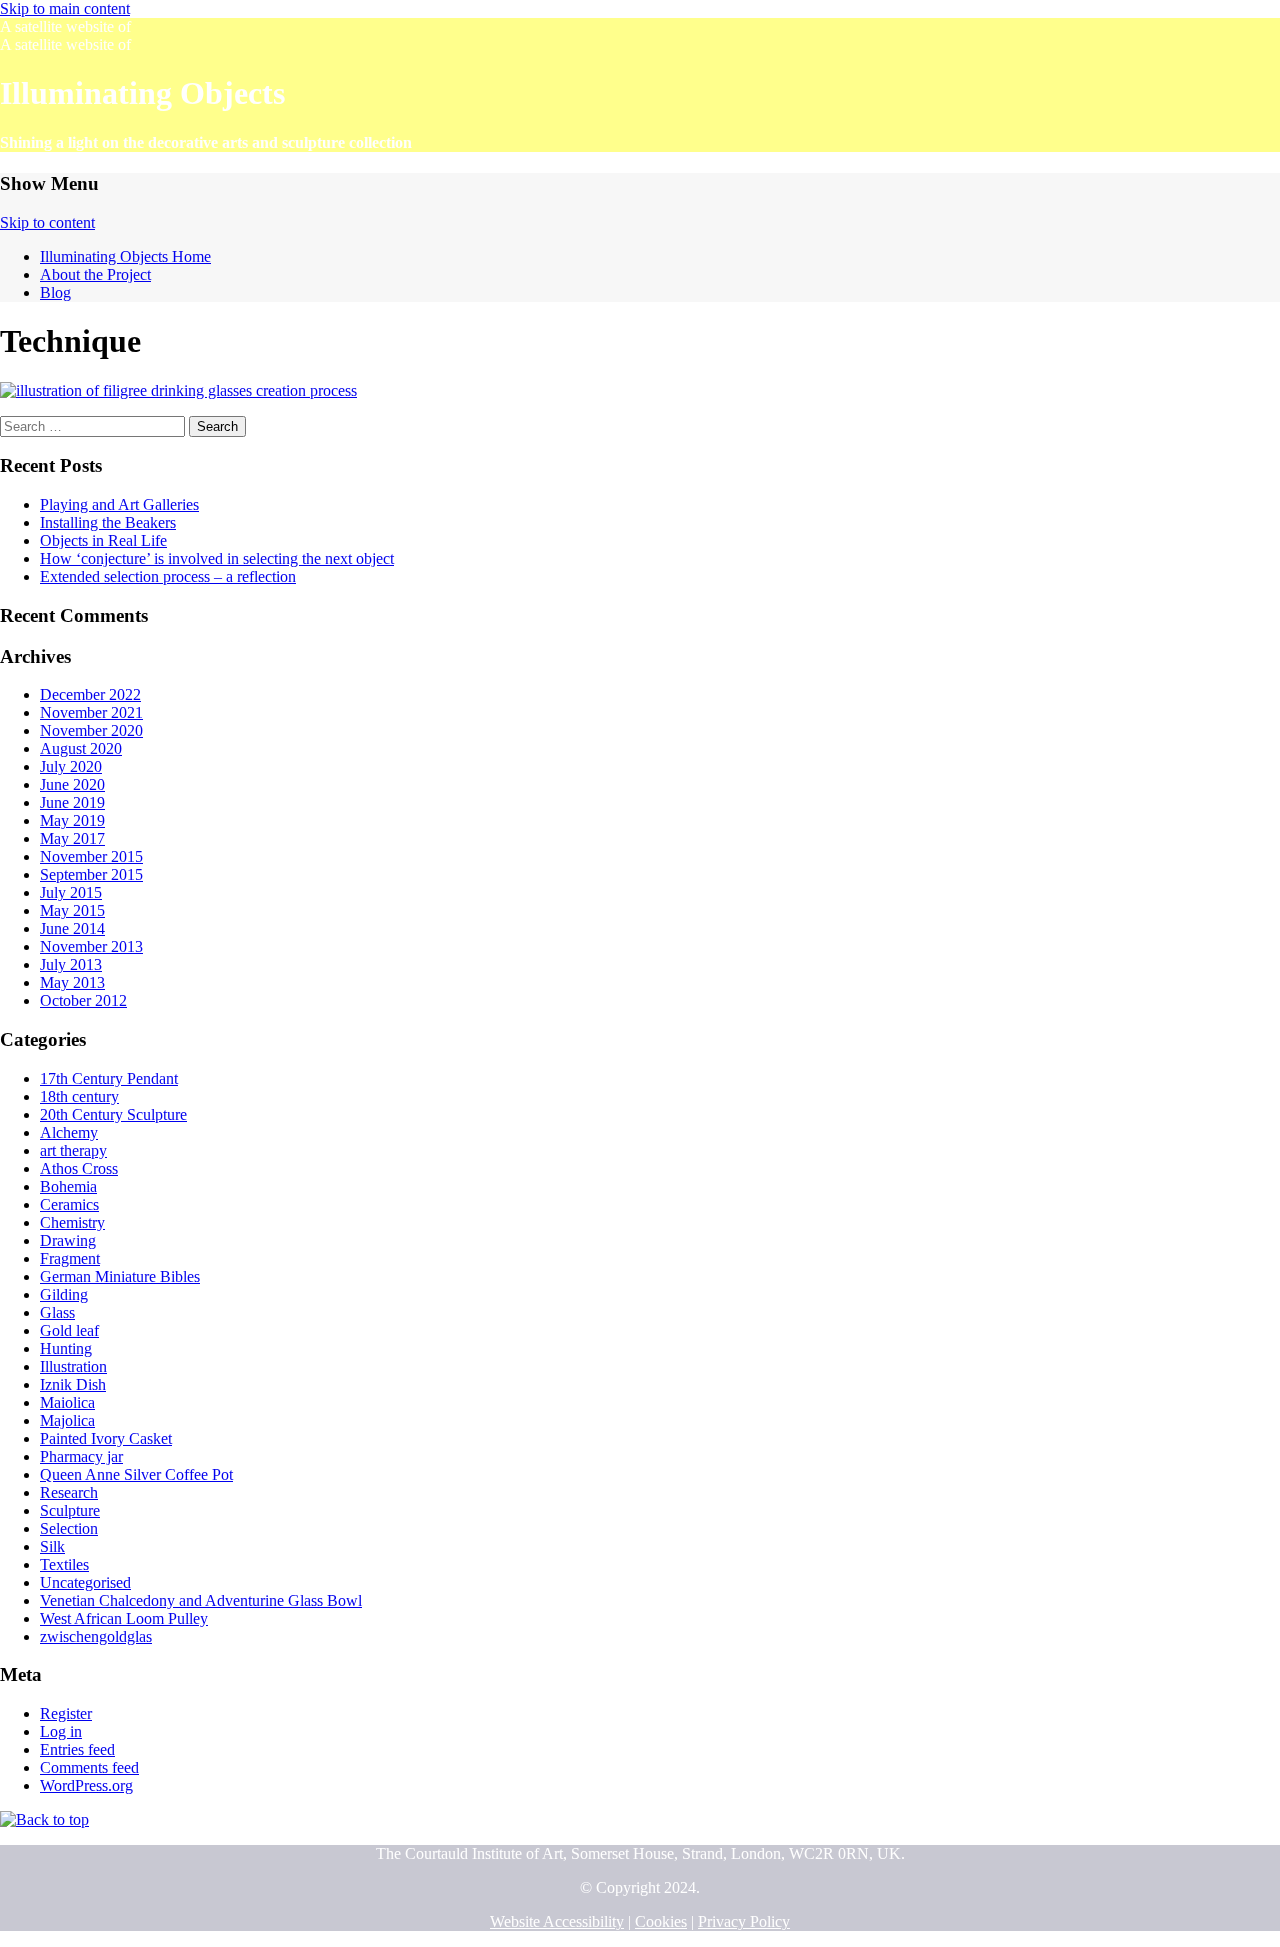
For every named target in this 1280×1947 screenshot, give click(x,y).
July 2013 (71, 964)
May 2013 (72, 982)
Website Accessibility (557, 1921)
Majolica (67, 1420)
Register (66, 1713)
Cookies (661, 1921)
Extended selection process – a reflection (168, 576)
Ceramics (69, 1204)
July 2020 (71, 766)
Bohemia (68, 1186)
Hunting (66, 1348)
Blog (55, 292)
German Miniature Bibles (120, 1276)
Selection (69, 1528)
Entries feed (77, 1749)
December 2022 (90, 694)
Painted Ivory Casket (106, 1438)
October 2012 (83, 1000)
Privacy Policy (744, 1921)
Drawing (68, 1240)
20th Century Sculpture (113, 1114)
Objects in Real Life (103, 540)
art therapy (73, 1150)
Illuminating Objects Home (125, 256)
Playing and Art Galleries (119, 504)
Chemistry (72, 1222)
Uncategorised (85, 1582)
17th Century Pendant (109, 1078)
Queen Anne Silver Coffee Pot (136, 1474)
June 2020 (72, 784)
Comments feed (89, 1767)
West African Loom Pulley (124, 1618)
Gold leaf (69, 1330)
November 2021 (91, 712)
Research (69, 1492)
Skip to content (47, 222)
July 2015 (71, 892)
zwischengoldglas (96, 1636)
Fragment (70, 1258)
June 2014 (72, 928)
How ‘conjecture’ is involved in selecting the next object (217, 558)
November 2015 (91, 856)
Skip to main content (65, 8)
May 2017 (72, 838)
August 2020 (81, 748)
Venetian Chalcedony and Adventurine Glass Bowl (201, 1600)
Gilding (64, 1294)
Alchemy (69, 1132)
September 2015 (91, 874)
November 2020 (91, 730)
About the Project (95, 274)
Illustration (73, 1366)
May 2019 (72, 820)
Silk (52, 1546)
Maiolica (67, 1402)
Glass (57, 1312)
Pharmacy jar (81, 1456)
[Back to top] (44, 1819)
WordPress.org (86, 1785)
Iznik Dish (73, 1384)
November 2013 (91, 946)
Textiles (64, 1564)
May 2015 (72, 910)
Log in (61, 1731)
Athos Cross (79, 1168)
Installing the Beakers (108, 522)
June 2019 (72, 802)
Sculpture (70, 1510)
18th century (79, 1096)
